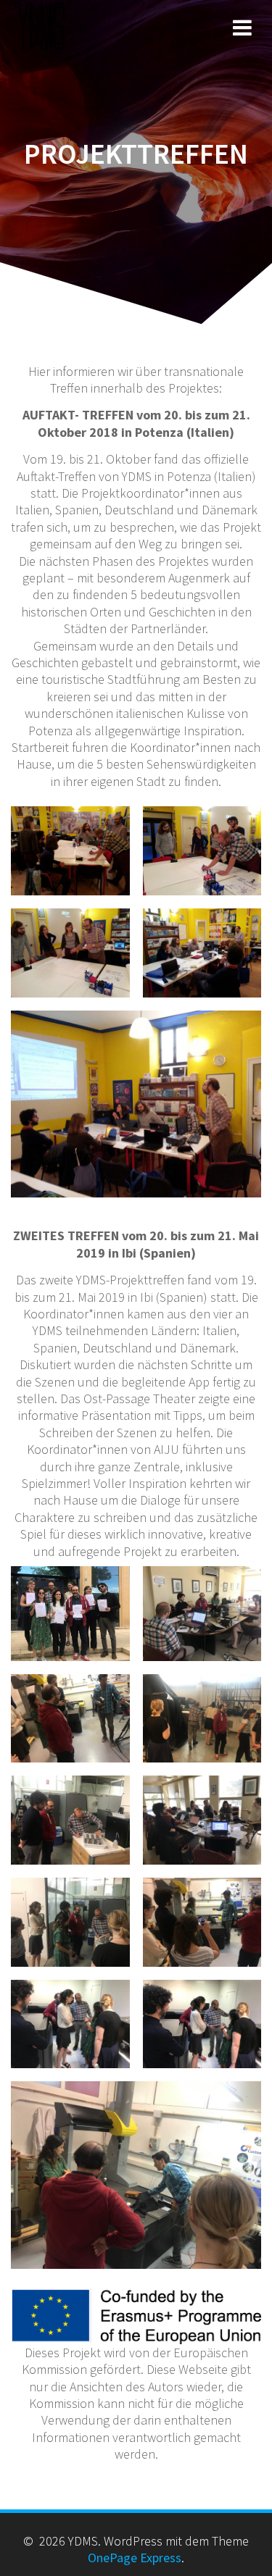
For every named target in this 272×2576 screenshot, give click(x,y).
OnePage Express (135, 2558)
